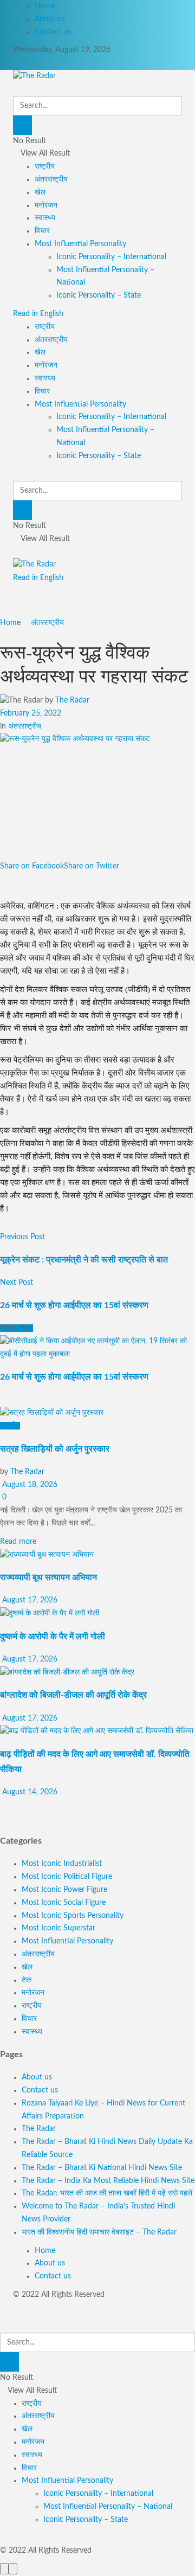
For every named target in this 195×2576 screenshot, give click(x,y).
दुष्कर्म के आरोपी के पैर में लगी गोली (53, 1637)
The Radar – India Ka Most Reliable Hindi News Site (108, 2181)
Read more (18, 1542)
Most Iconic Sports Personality (73, 1916)
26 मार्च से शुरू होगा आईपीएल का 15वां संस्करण (74, 1377)
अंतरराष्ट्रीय (51, 179)
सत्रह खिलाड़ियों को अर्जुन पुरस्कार (55, 1449)
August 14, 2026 (29, 1792)
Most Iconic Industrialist (62, 1864)
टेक (27, 1980)
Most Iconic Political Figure (67, 1877)
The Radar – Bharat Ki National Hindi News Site (102, 2168)
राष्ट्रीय (45, 166)
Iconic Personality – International (111, 257)
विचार (42, 231)
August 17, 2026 (29, 1600)
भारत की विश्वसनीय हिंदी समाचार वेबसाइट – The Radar (99, 2232)
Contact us (53, 32)
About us (50, 19)
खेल (40, 192)
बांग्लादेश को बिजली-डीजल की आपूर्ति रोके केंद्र (73, 1695)
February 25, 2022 (31, 713)
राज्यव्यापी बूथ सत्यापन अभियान (48, 1577)
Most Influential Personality (80, 244)
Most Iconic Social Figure (64, 1903)
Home (45, 6)
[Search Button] (22, 125)
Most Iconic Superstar (58, 1928)
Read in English (38, 314)
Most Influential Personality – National (108, 2507)
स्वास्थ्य (45, 218)
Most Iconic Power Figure (64, 1890)
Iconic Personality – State (99, 295)
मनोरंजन (46, 205)
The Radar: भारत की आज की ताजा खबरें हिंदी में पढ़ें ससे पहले (107, 2193)
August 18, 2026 (29, 1485)
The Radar (72, 700)
